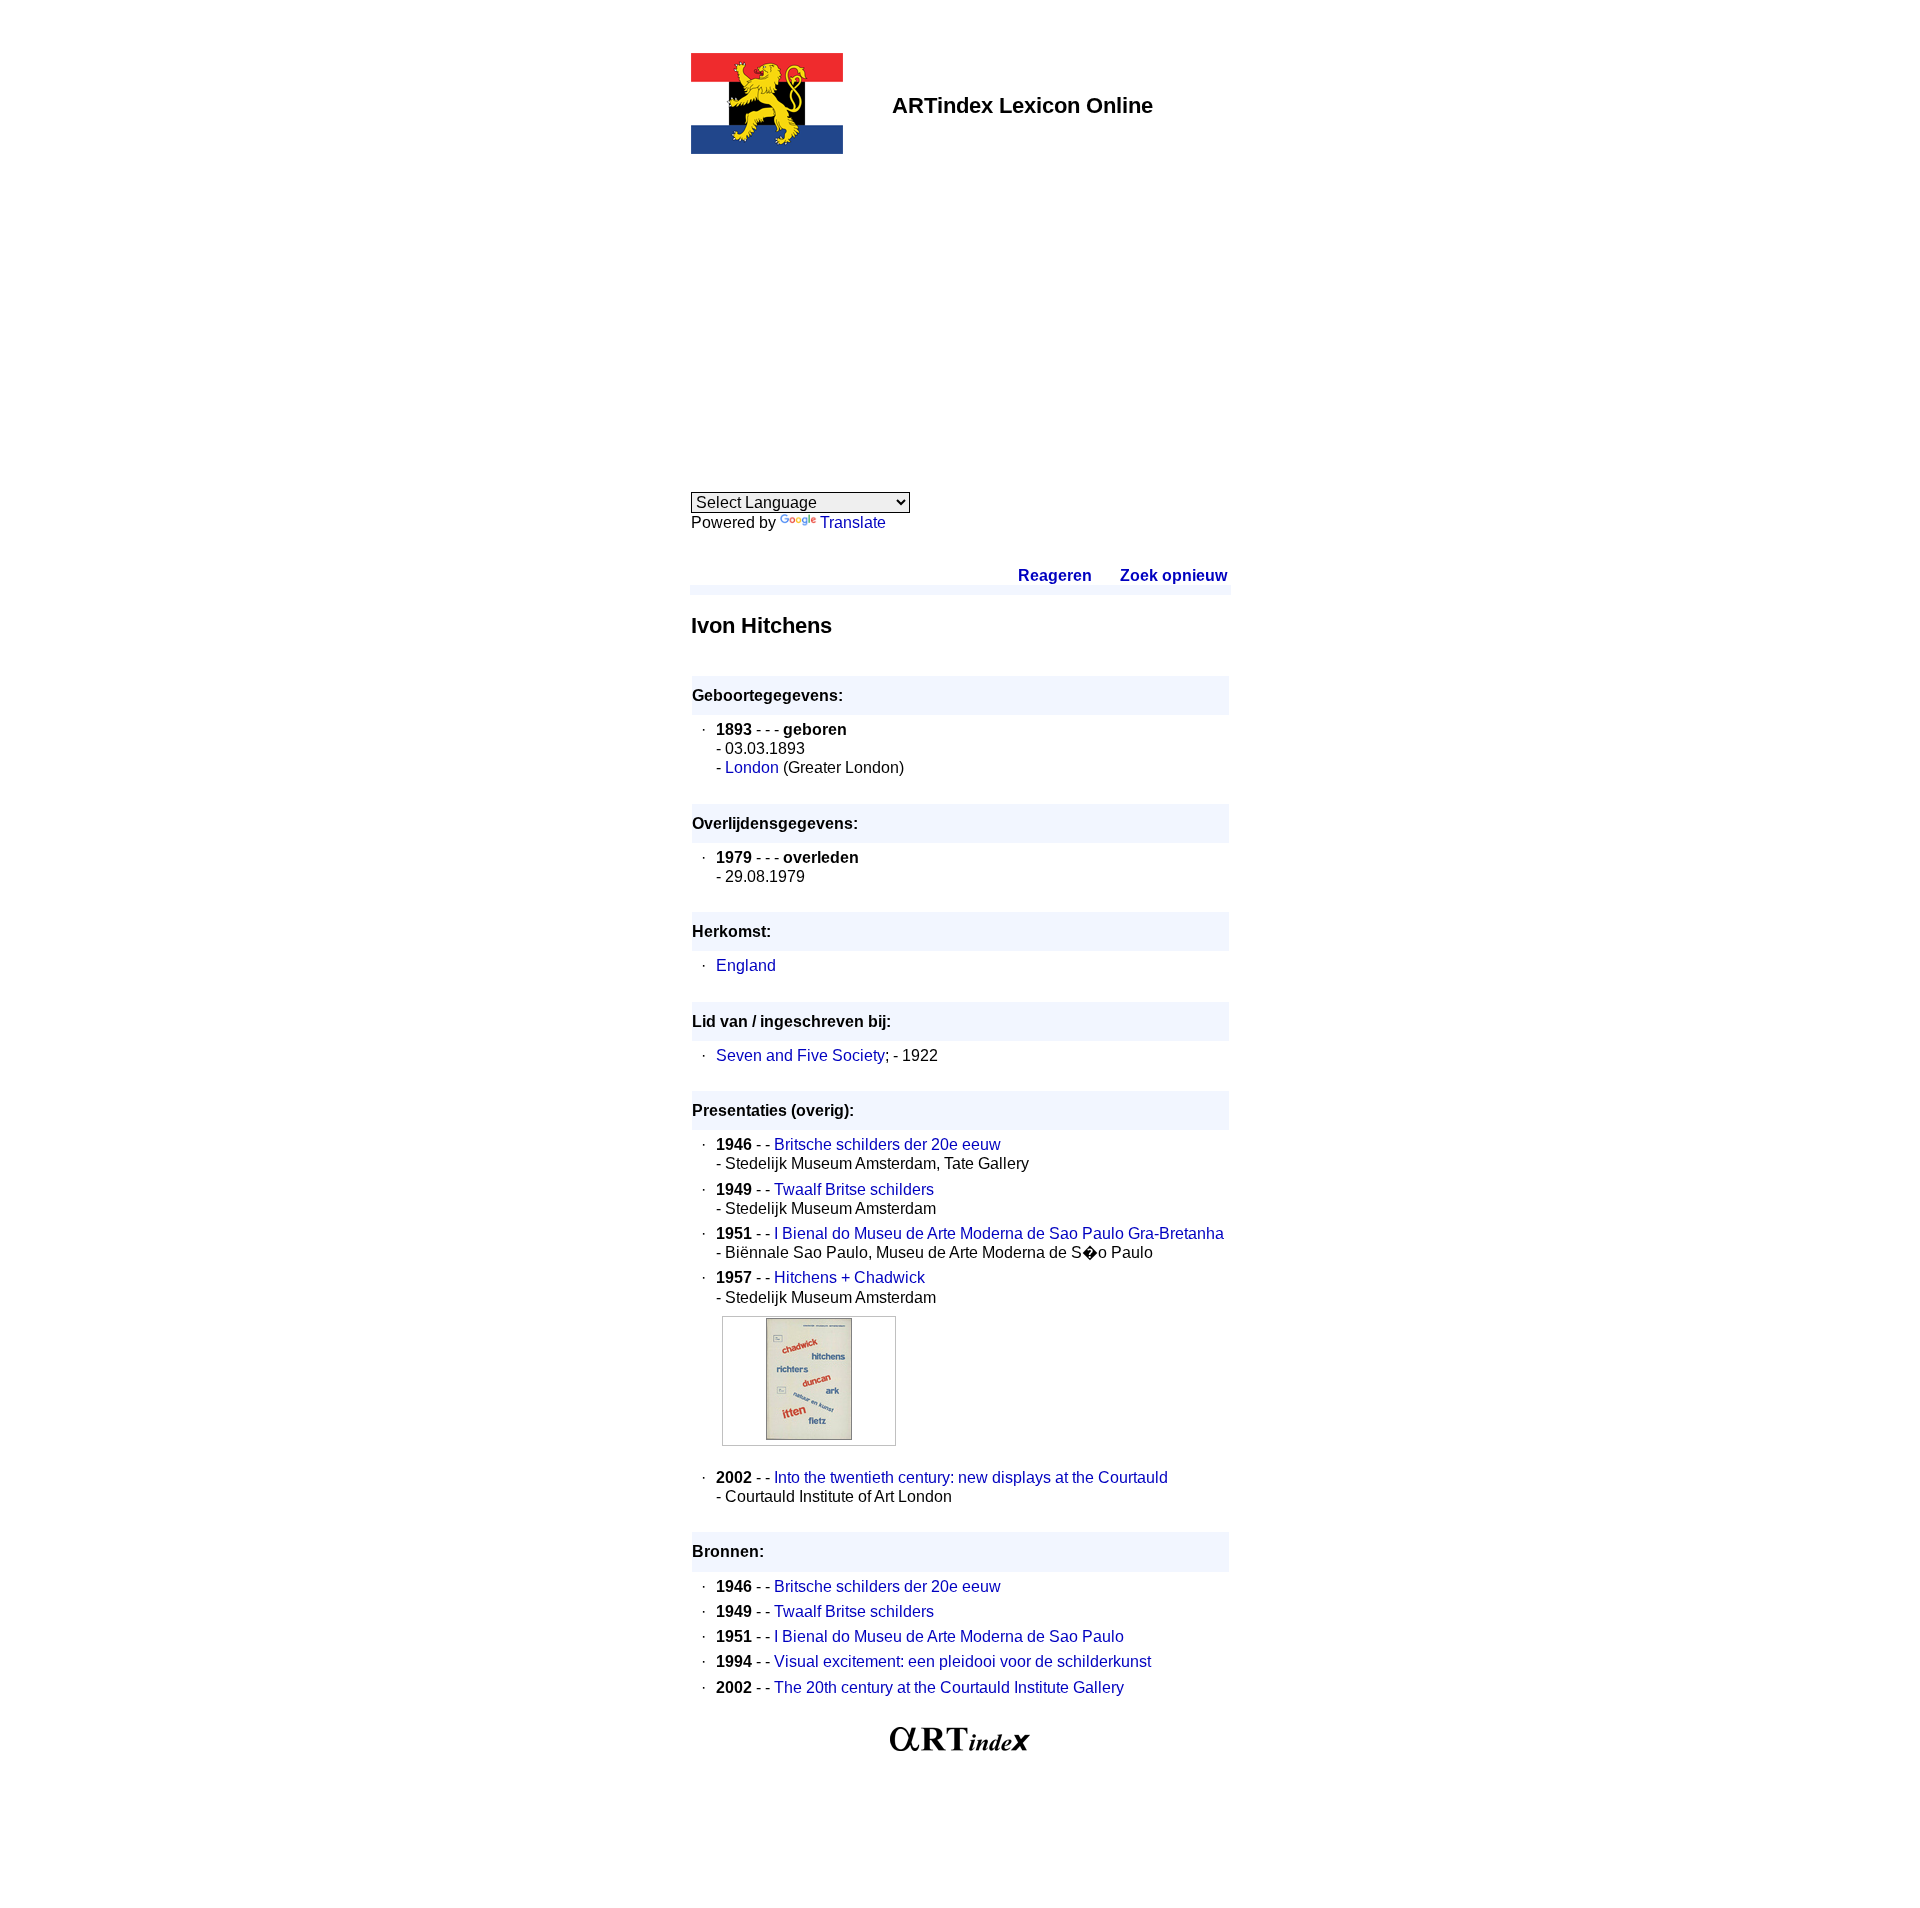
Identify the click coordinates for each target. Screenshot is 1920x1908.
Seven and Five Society (800, 1055)
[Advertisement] (960, 312)
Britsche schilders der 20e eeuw (887, 1144)
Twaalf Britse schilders (854, 1189)
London (752, 767)
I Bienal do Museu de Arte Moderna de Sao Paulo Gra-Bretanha (999, 1233)
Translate (853, 522)
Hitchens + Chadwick (849, 1277)
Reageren (1055, 575)
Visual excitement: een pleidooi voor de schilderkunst (962, 1661)
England (746, 965)
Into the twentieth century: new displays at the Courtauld (971, 1477)
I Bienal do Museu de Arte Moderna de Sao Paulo (949, 1636)
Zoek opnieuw (1173, 575)
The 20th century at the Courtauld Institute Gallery (949, 1687)
